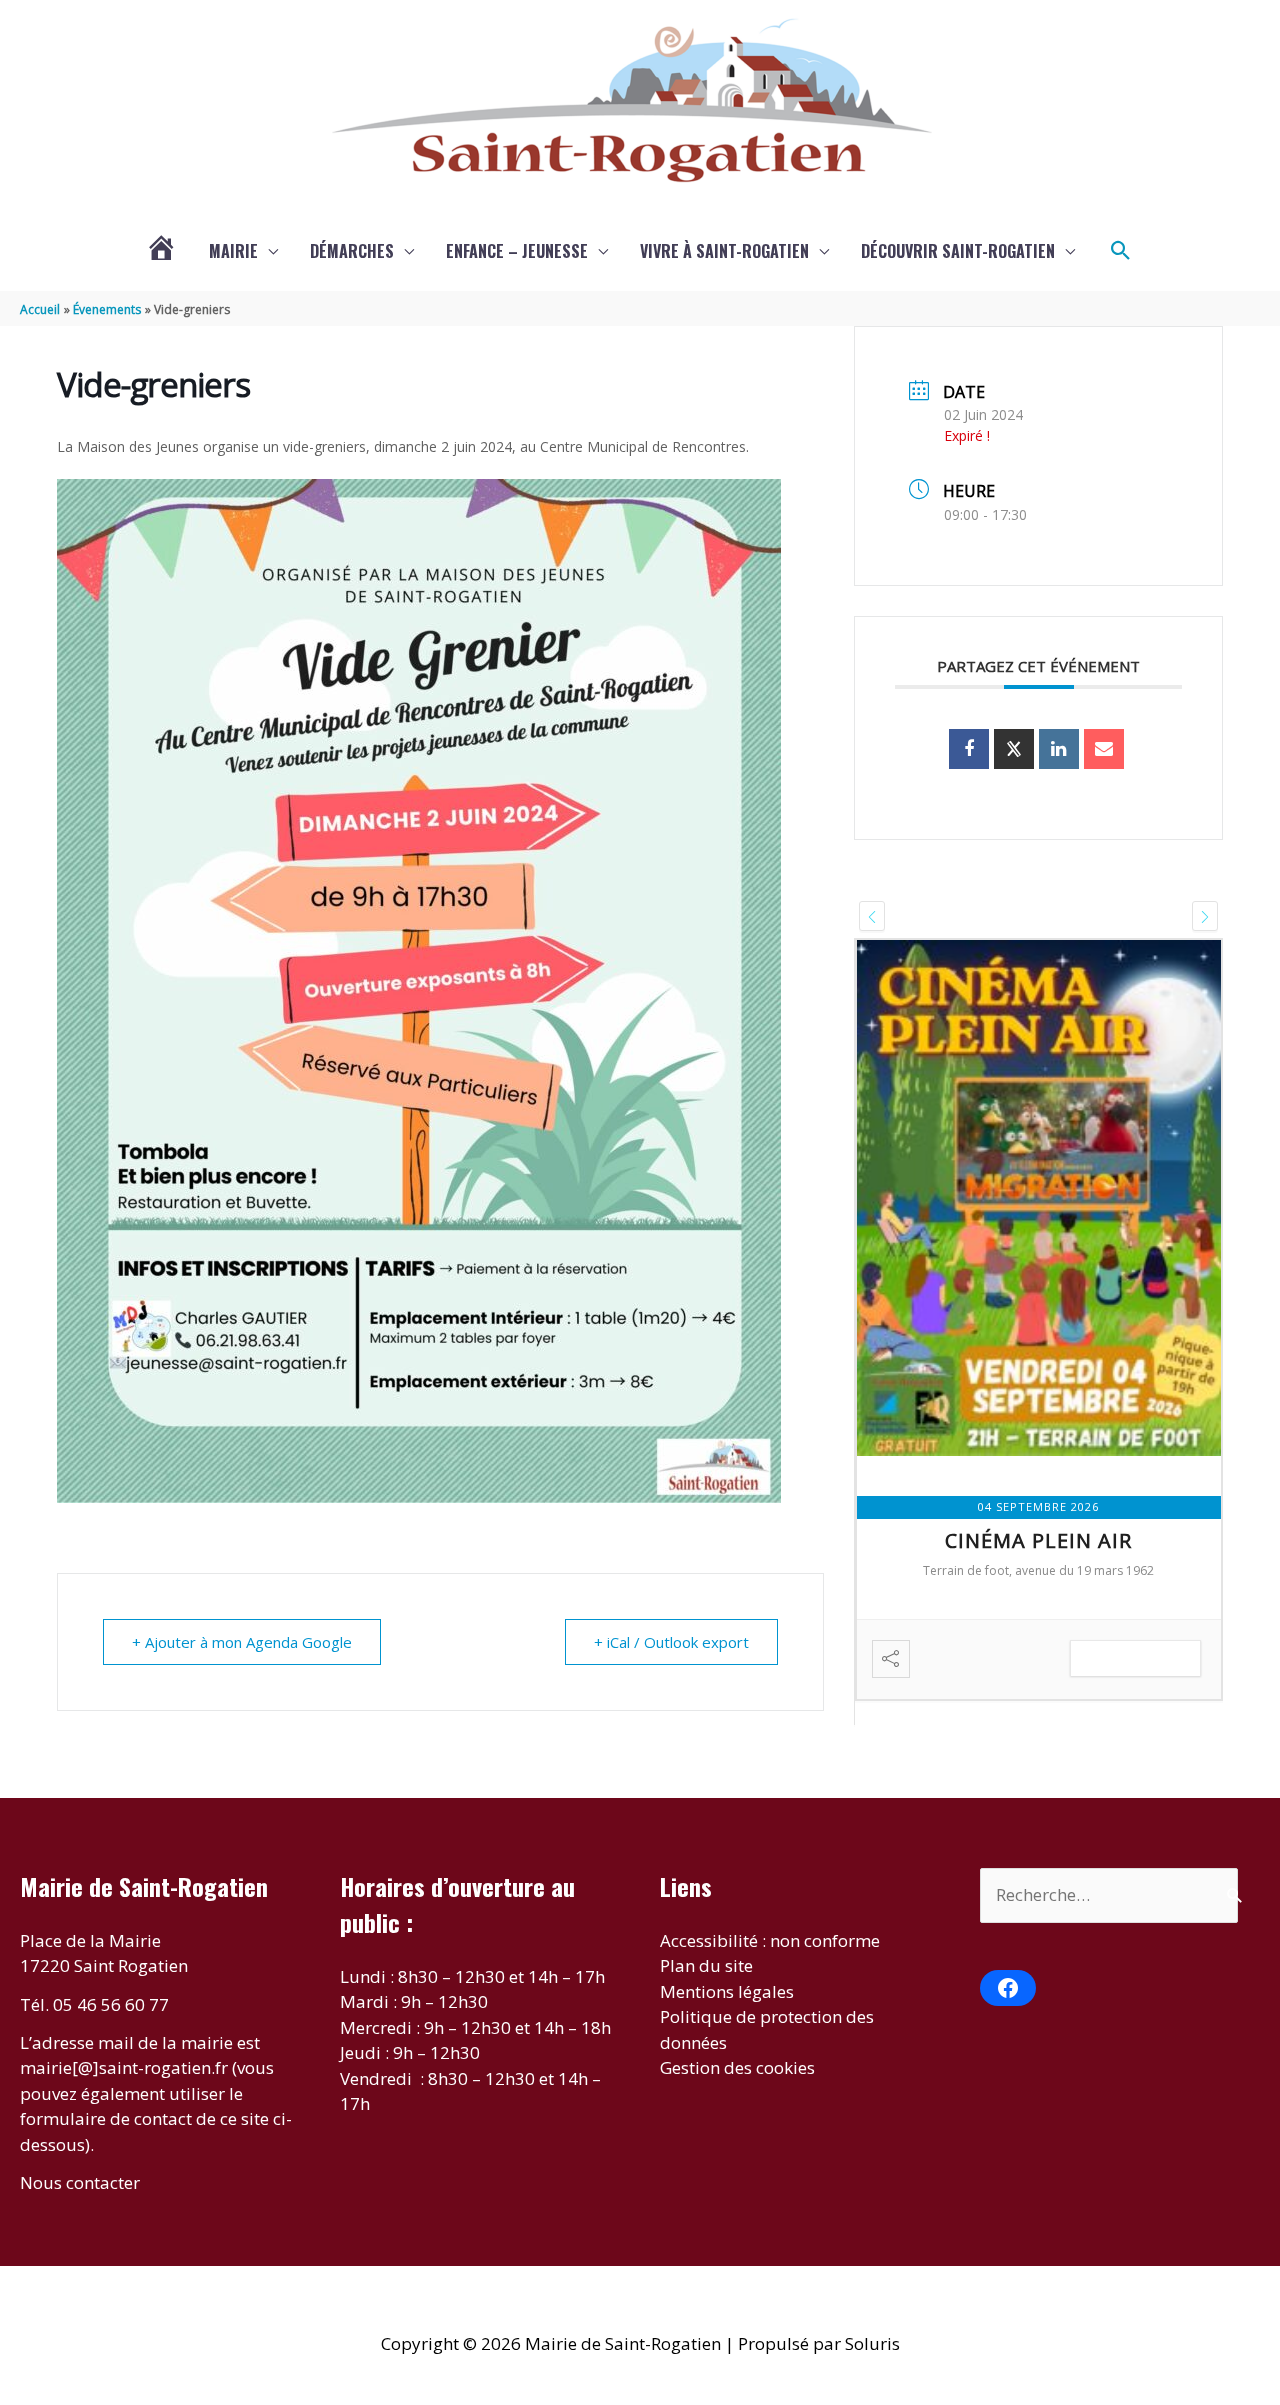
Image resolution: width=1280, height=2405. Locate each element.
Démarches (352, 251)
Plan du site (706, 1965)
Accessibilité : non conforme (770, 1940)
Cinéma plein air (1038, 1540)
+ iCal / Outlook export (671, 1642)
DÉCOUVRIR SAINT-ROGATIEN (958, 251)
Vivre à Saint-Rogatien (724, 251)
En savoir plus (1135, 1658)
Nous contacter (80, 2182)
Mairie (233, 251)
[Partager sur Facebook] (969, 749)
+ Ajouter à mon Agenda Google (242, 1642)
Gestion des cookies (737, 2067)
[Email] (1104, 749)
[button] (1121, 251)
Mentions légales (727, 1991)
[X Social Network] (1014, 749)
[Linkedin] (1059, 749)
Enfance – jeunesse (517, 251)
